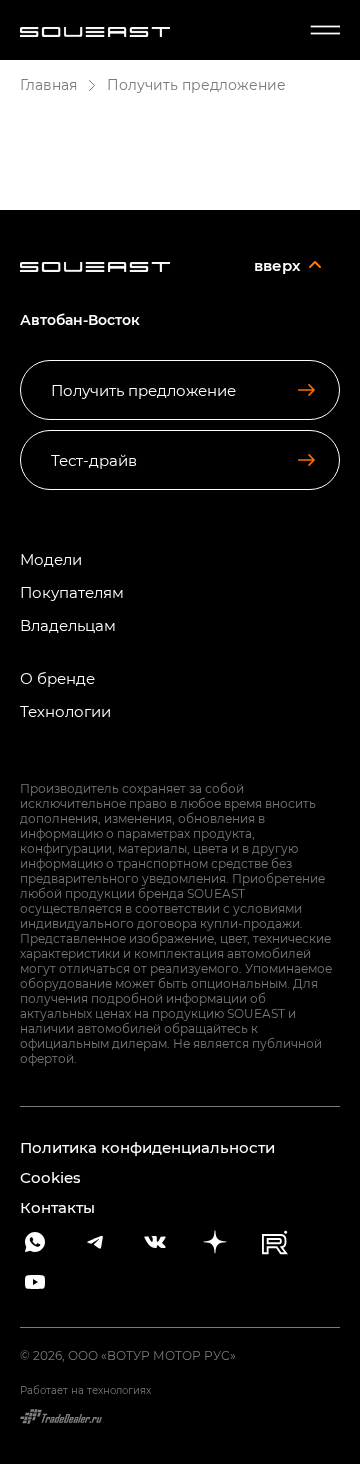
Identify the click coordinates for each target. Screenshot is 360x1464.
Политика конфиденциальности (147, 1147)
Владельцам (68, 625)
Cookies (50, 1177)
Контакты (57, 1207)
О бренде (57, 678)
